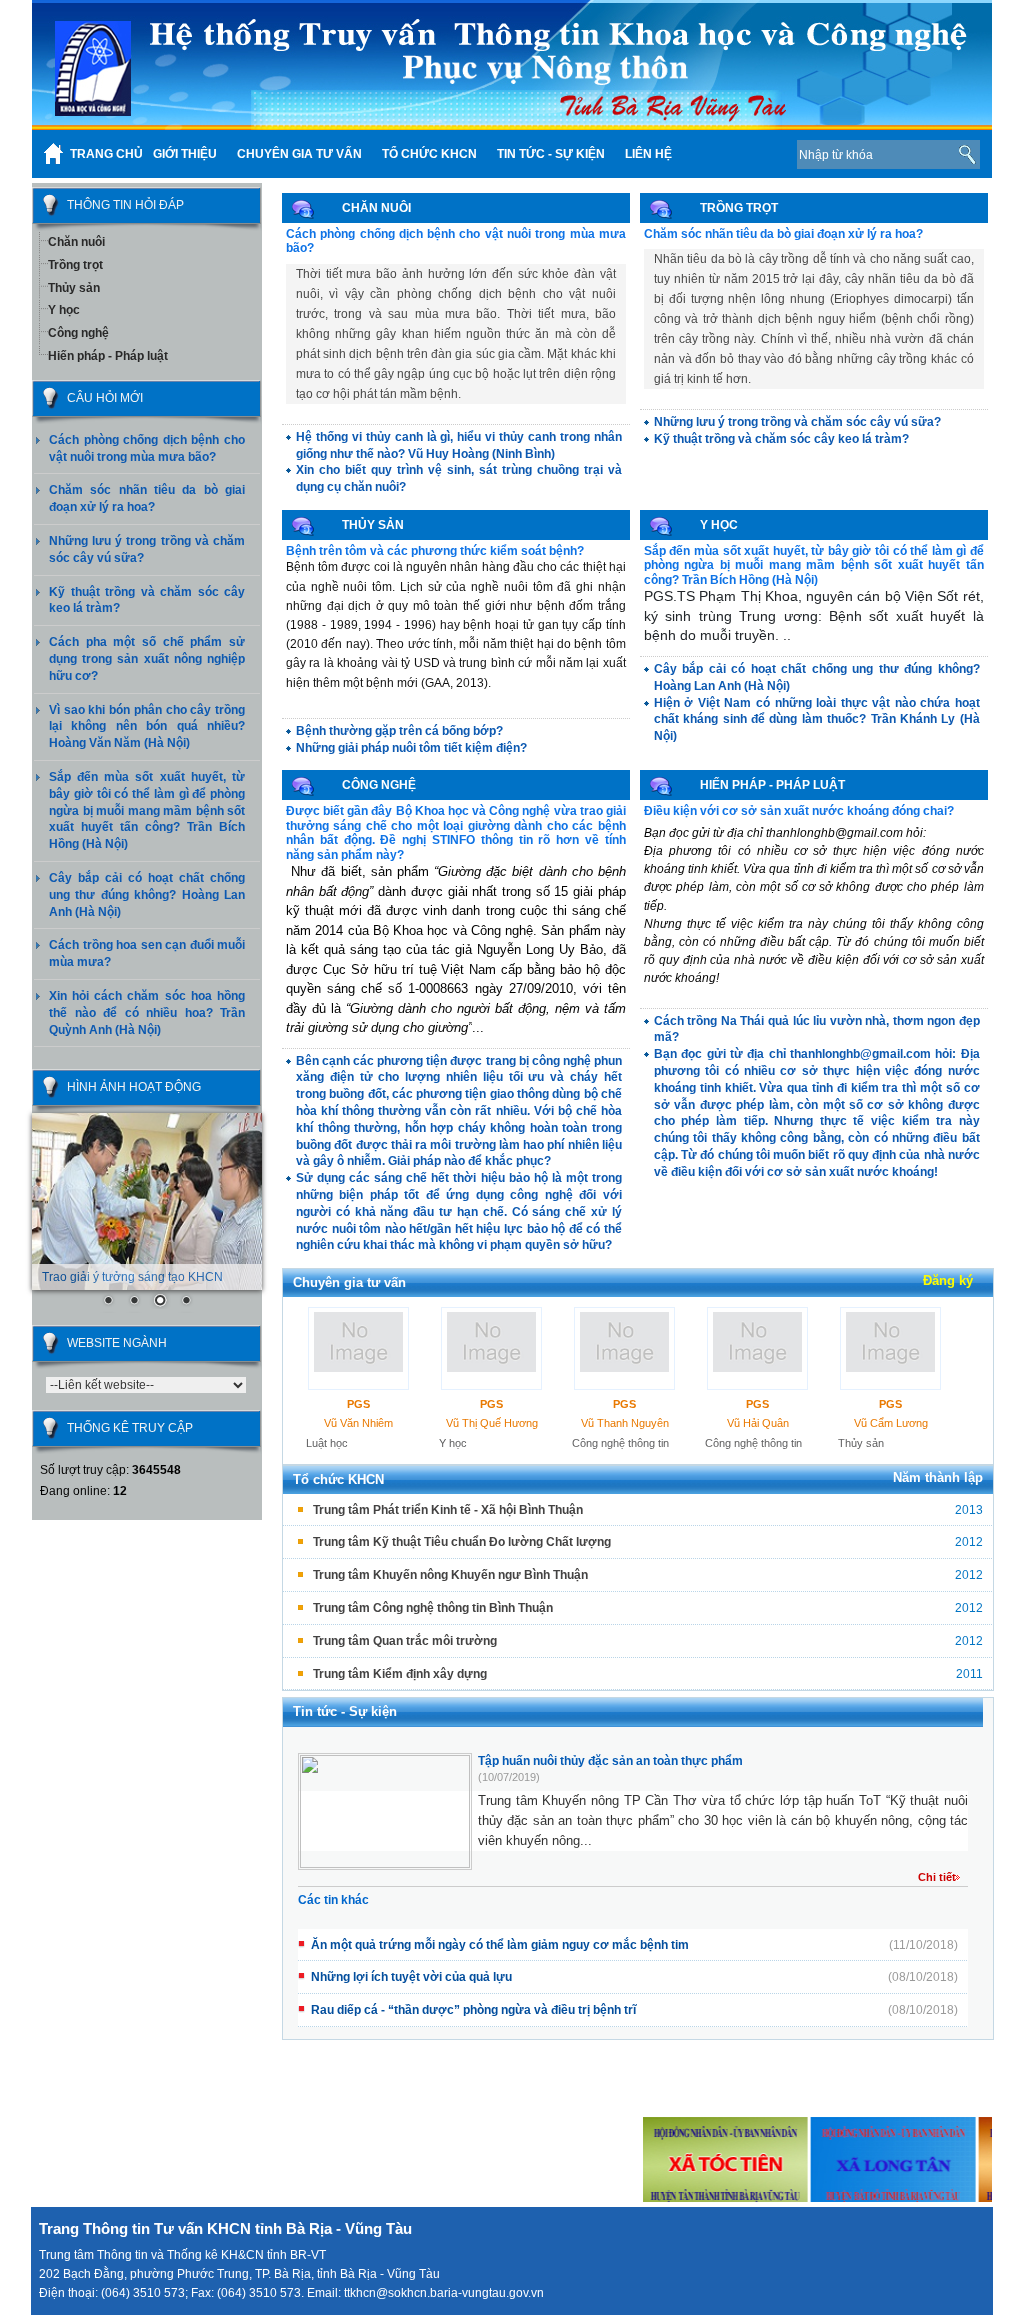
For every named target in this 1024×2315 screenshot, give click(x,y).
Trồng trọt (75, 265)
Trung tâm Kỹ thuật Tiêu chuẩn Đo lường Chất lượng (462, 1542)
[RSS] (750, 154)
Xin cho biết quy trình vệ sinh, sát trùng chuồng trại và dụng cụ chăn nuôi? (459, 478)
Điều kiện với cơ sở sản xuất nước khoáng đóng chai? (799, 811)
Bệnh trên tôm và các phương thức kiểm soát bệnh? (435, 551)
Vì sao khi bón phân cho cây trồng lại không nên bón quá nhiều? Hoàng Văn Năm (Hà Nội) (147, 727)
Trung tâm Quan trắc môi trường (405, 1641)
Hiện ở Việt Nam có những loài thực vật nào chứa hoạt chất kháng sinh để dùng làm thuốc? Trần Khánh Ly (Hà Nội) (817, 720)
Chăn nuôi (76, 242)
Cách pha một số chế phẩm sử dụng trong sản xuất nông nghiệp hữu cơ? (147, 659)
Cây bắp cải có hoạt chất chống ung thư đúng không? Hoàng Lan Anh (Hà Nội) (147, 895)
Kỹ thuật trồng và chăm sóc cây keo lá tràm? (781, 439)
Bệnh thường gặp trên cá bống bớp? (399, 731)
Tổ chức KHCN (338, 1479)
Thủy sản (74, 288)
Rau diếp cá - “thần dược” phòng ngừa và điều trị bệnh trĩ (473, 2010)
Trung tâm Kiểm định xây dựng (400, 1674)
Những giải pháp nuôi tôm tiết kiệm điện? (411, 748)
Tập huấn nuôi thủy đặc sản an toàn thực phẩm (610, 1761)
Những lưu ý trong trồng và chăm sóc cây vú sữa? (797, 422)
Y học (64, 310)
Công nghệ (78, 333)
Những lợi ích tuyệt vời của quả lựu (411, 1977)
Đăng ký (948, 1280)
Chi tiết (937, 1877)
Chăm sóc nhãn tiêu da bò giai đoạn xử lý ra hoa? (783, 234)
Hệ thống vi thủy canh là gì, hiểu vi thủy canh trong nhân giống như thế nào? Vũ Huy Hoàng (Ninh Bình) (459, 445)
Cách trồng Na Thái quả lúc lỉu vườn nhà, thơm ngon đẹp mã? (817, 1029)
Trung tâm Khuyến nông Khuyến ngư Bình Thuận (450, 1575)
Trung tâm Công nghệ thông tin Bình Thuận (433, 1608)
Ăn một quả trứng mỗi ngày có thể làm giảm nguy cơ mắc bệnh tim (500, 1945)
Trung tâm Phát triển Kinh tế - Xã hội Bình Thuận (448, 1510)
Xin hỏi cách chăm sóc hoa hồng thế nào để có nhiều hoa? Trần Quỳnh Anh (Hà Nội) (147, 1013)
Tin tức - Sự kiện (345, 1711)
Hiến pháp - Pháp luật (108, 356)
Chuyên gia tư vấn (349, 1282)
